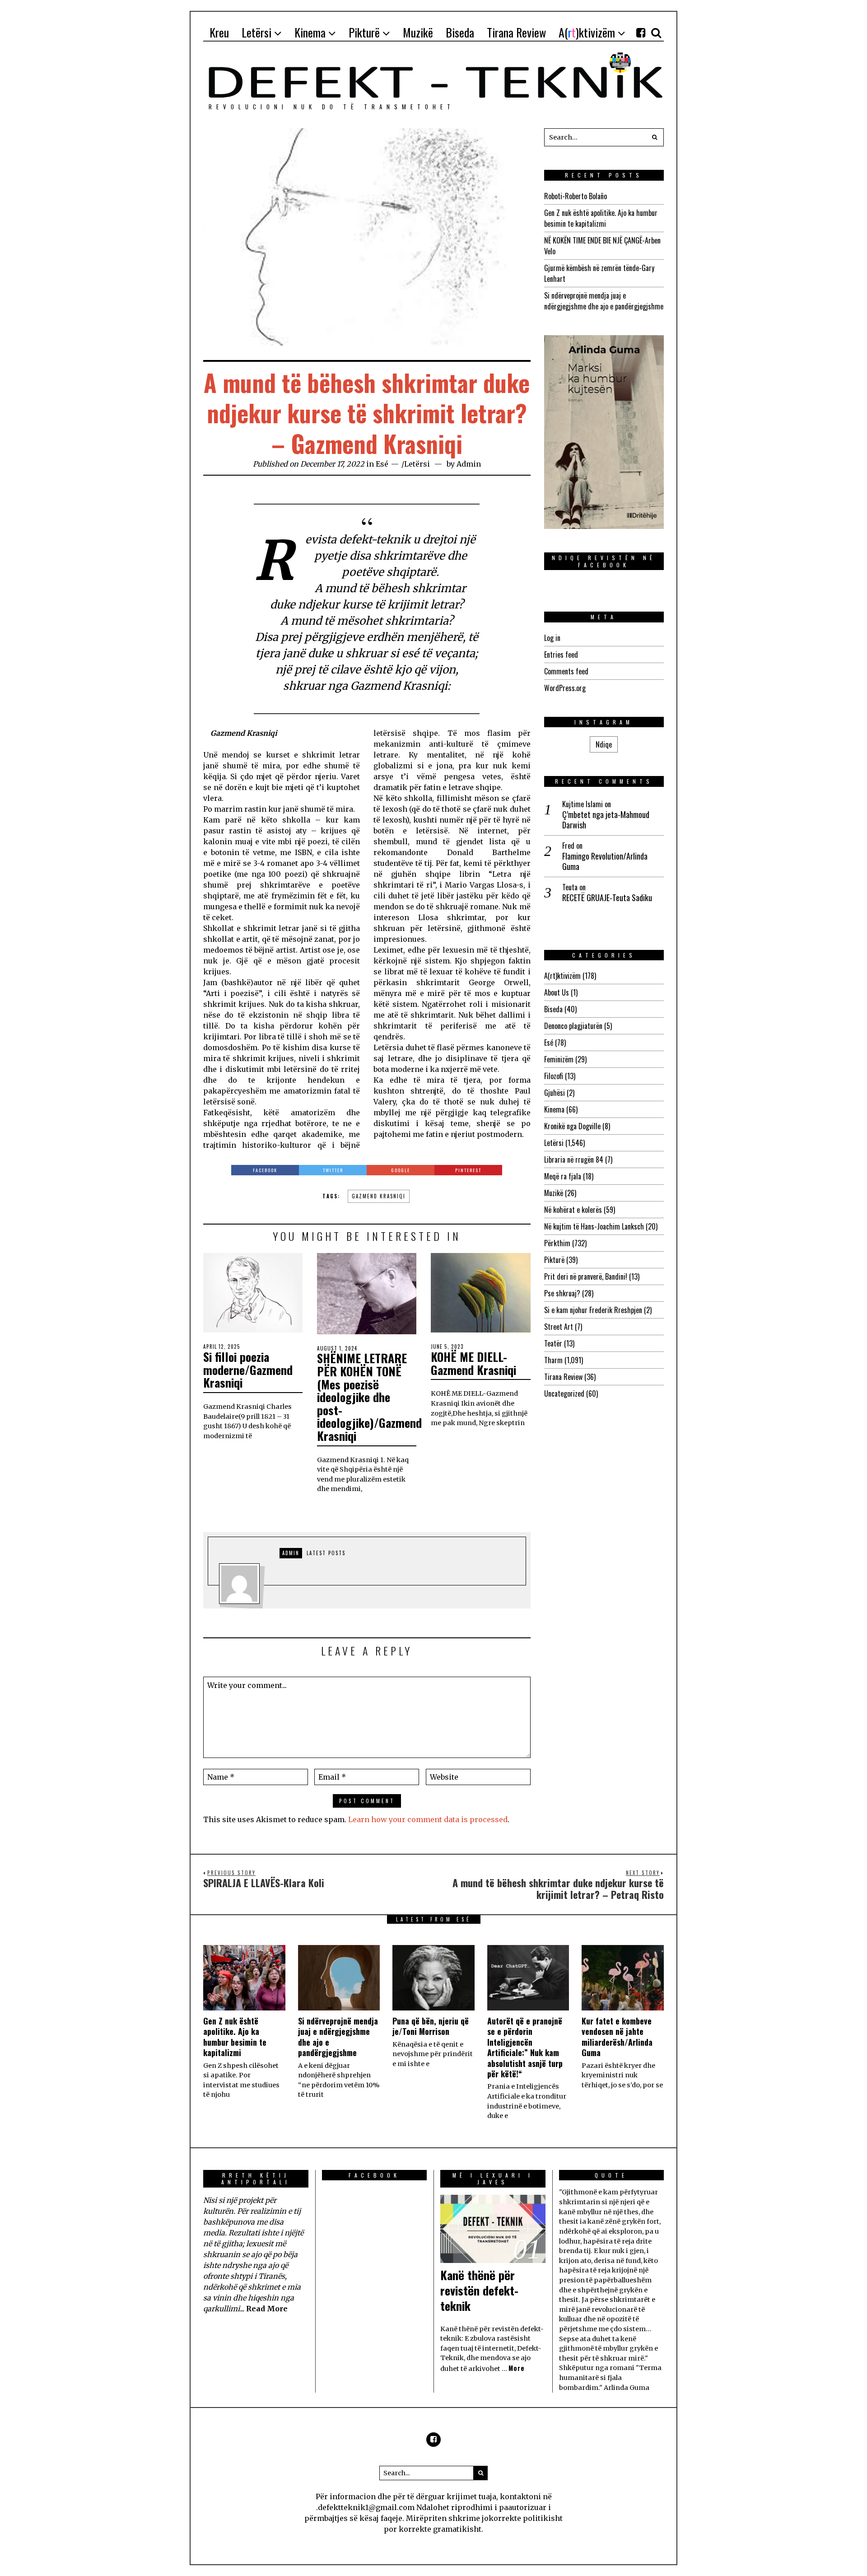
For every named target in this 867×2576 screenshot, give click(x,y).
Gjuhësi (555, 1093)
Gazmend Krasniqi (379, 1196)
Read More (267, 2309)
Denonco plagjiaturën (573, 1026)
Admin (469, 464)
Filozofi (554, 1076)
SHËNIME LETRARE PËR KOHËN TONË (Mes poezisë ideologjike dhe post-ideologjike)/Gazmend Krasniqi (369, 1397)
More (517, 2368)
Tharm (553, 1360)
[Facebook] (641, 33)
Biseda (553, 1009)
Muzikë (554, 1193)
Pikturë (554, 1260)
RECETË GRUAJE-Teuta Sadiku (607, 898)
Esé (382, 464)
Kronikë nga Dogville (572, 1126)
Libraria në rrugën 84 (574, 1159)
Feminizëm (559, 1059)
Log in (552, 638)
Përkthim (557, 1243)
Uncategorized (564, 1393)
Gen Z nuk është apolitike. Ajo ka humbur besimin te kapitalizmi (601, 218)
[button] (655, 137)
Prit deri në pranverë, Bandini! (586, 1276)
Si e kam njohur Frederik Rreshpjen (593, 1310)
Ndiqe (604, 744)
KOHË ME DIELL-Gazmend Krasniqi (473, 1363)
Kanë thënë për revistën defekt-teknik (479, 2290)
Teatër (553, 1343)
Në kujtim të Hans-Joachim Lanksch (594, 1226)
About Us (557, 992)
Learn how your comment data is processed (428, 1819)
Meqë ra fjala (563, 1176)
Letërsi (417, 464)
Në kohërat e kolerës (573, 1210)
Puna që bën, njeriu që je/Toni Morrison (431, 2026)
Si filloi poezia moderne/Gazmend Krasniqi (248, 1370)
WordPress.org (565, 688)
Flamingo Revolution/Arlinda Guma (605, 862)
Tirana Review (563, 1377)
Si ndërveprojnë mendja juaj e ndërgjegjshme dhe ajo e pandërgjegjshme (604, 301)
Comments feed (566, 671)
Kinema (554, 1109)
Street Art (559, 1327)
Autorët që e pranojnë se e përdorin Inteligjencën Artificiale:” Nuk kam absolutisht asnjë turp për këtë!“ (525, 2047)
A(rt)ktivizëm (562, 976)
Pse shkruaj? (562, 1293)
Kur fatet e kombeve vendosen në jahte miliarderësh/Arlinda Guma (617, 2037)
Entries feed (561, 655)
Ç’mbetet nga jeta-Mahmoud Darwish (606, 820)
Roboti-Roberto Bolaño (576, 196)
